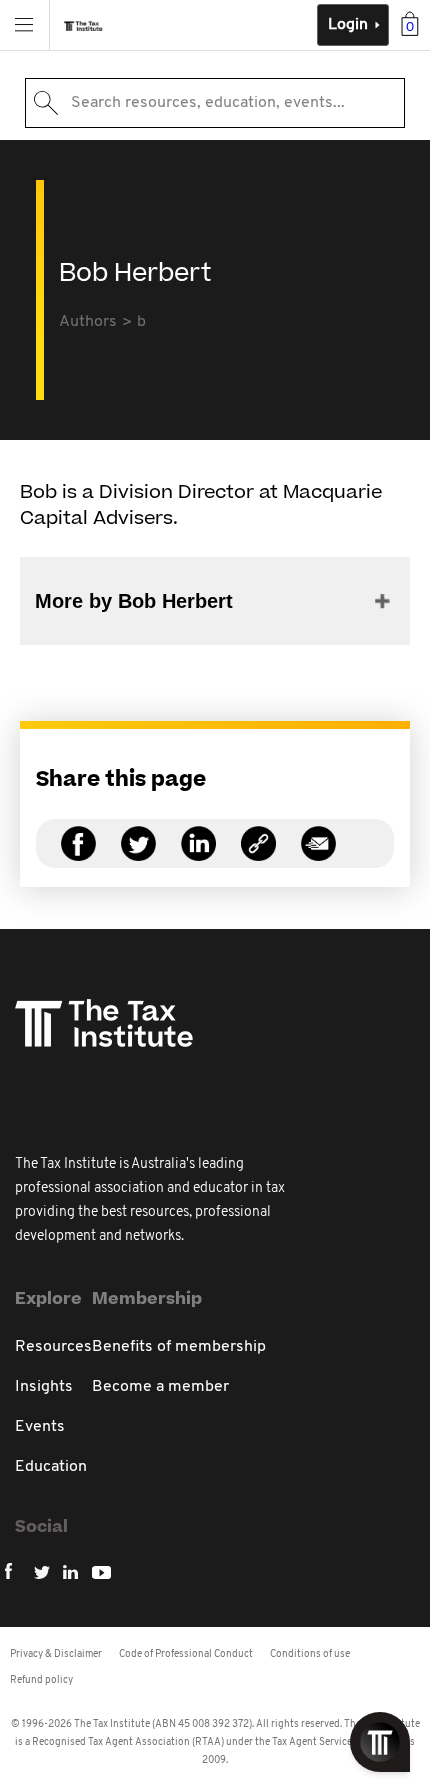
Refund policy (41, 1680)
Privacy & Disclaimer (56, 1654)
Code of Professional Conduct (186, 1654)
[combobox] (215, 103)
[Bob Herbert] (258, 855)
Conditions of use (310, 1654)
